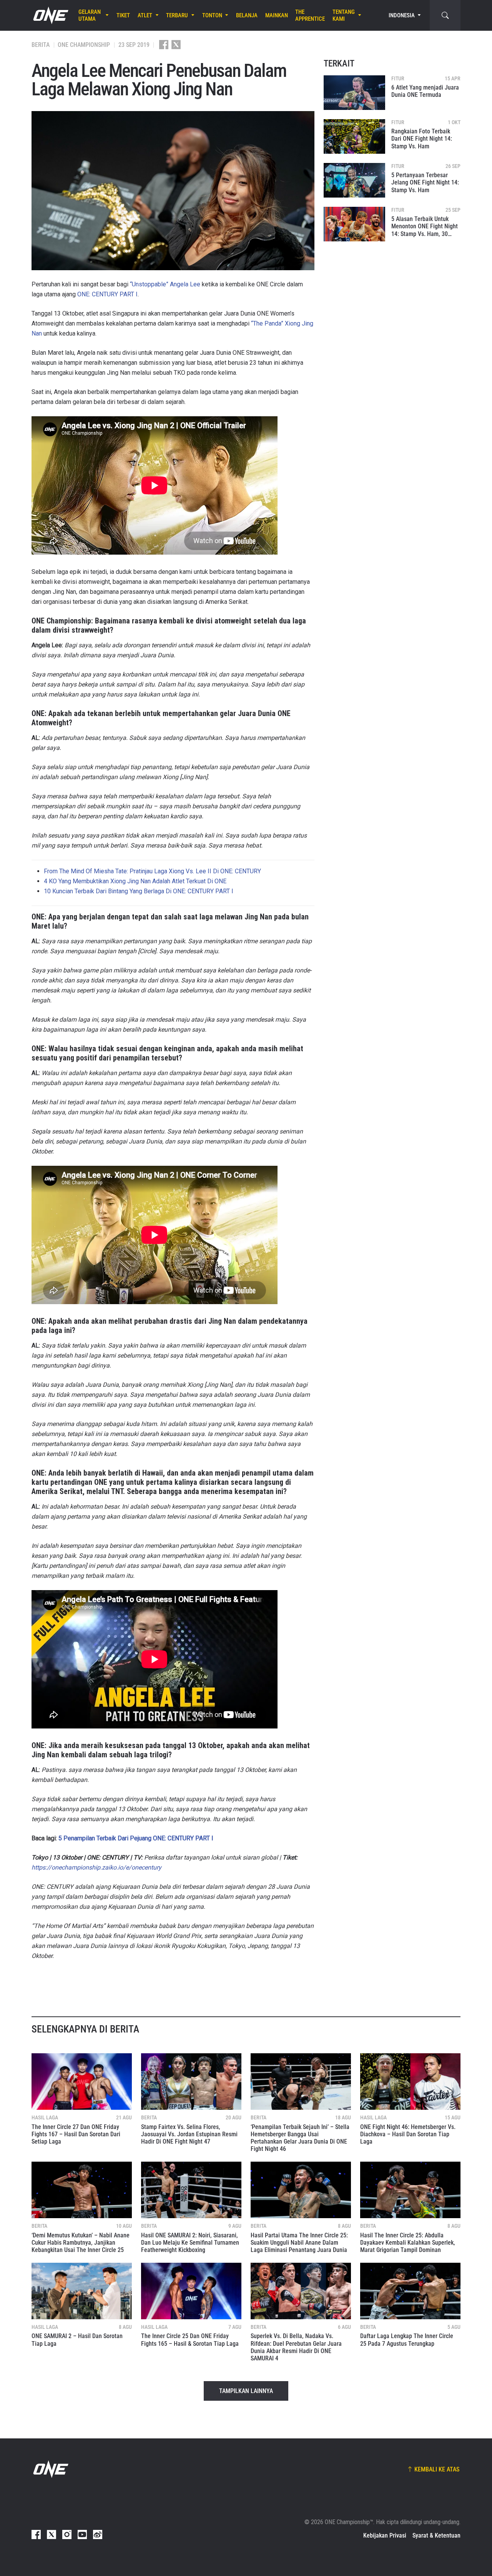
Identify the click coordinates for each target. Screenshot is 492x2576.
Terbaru (177, 15)
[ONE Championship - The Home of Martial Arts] (50, 15)
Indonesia (402, 15)
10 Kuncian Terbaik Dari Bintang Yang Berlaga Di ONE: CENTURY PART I (139, 891)
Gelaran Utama (90, 15)
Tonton (212, 15)
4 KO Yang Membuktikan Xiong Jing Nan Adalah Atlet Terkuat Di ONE (135, 881)
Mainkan (277, 15)
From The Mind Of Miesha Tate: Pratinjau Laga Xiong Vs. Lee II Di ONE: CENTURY (152, 871)
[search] (445, 15)
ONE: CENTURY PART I (107, 294)
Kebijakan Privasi (385, 2535)
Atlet (145, 15)
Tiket (123, 15)
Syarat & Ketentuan (436, 2535)
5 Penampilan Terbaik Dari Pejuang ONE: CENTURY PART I (136, 1838)
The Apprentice (310, 15)
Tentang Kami (344, 15)
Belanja (247, 15)
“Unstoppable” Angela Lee (165, 284)
